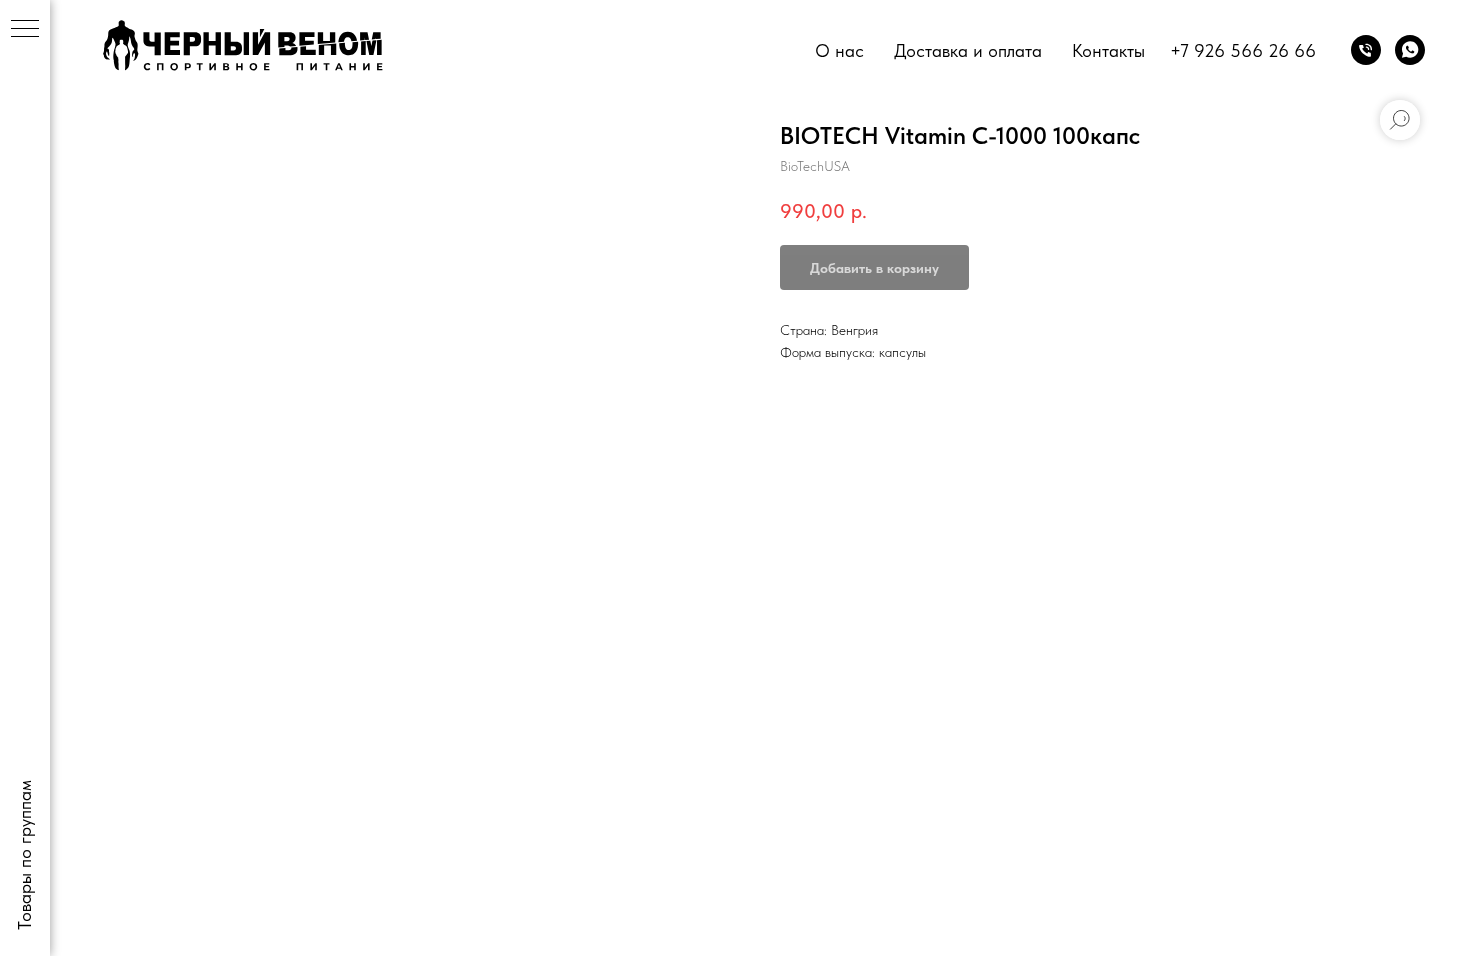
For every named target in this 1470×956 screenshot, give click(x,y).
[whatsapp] (1410, 50)
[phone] (1366, 50)
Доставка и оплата (968, 50)
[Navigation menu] (25, 30)
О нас (839, 50)
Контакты (1108, 50)
